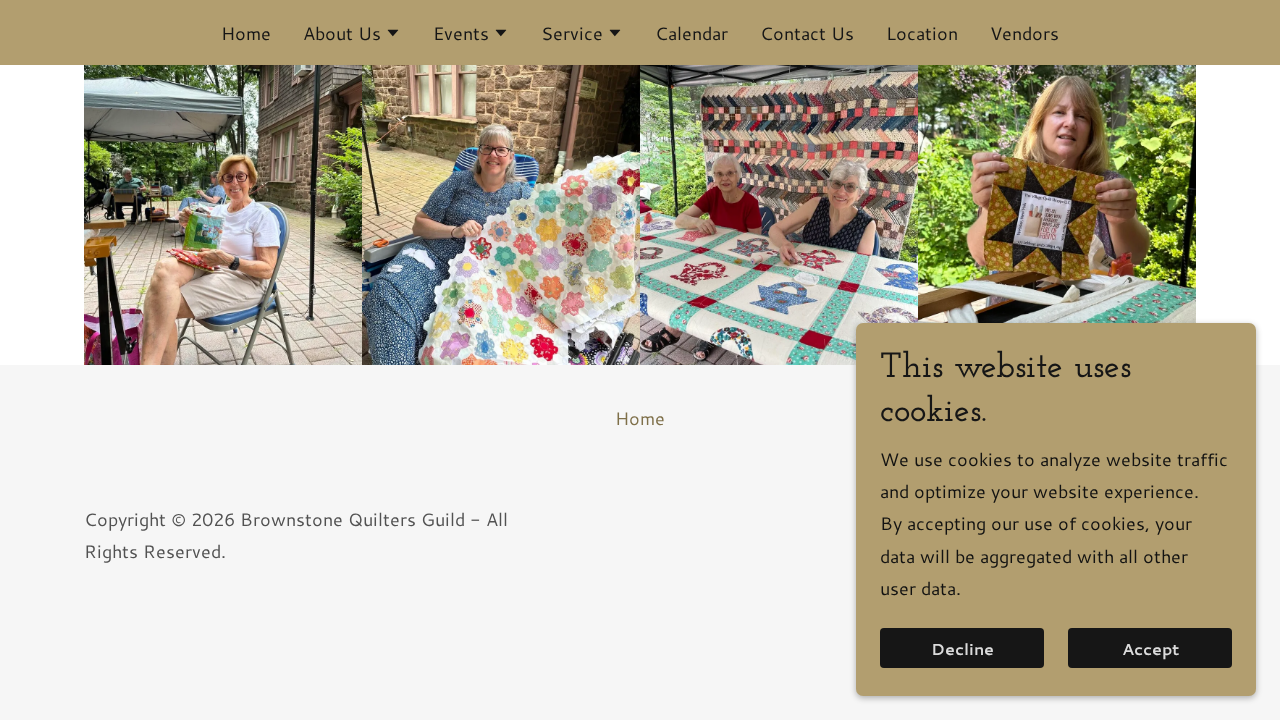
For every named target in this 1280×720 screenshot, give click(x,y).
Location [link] (922, 33)
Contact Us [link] (807, 33)
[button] (352, 35)
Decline (962, 648)
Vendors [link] (1024, 33)
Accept (1150, 648)
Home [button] (640, 418)
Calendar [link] (691, 33)
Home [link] (246, 33)
